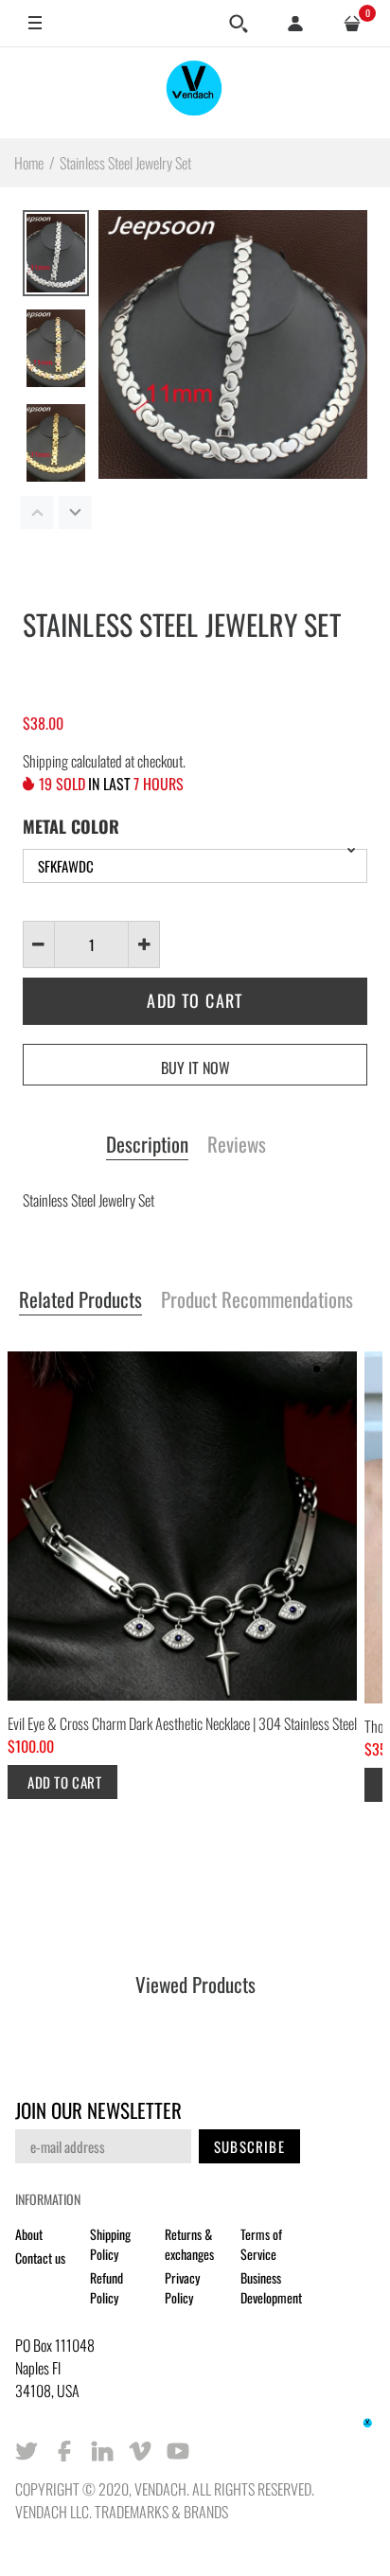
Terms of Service (261, 2244)
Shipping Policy (110, 2244)
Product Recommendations (257, 1300)
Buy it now (195, 1067)
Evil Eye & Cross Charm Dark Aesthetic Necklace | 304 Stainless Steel (182, 1723)
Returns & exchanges (189, 2244)
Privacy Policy (182, 2287)
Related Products (80, 1300)
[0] (352, 24)
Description (147, 1145)
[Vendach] (195, 92)
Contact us (40, 2258)
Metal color (71, 826)
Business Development (271, 2287)
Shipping (45, 761)
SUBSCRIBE (249, 2146)
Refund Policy (106, 2287)
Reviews (237, 1145)
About (29, 2234)
